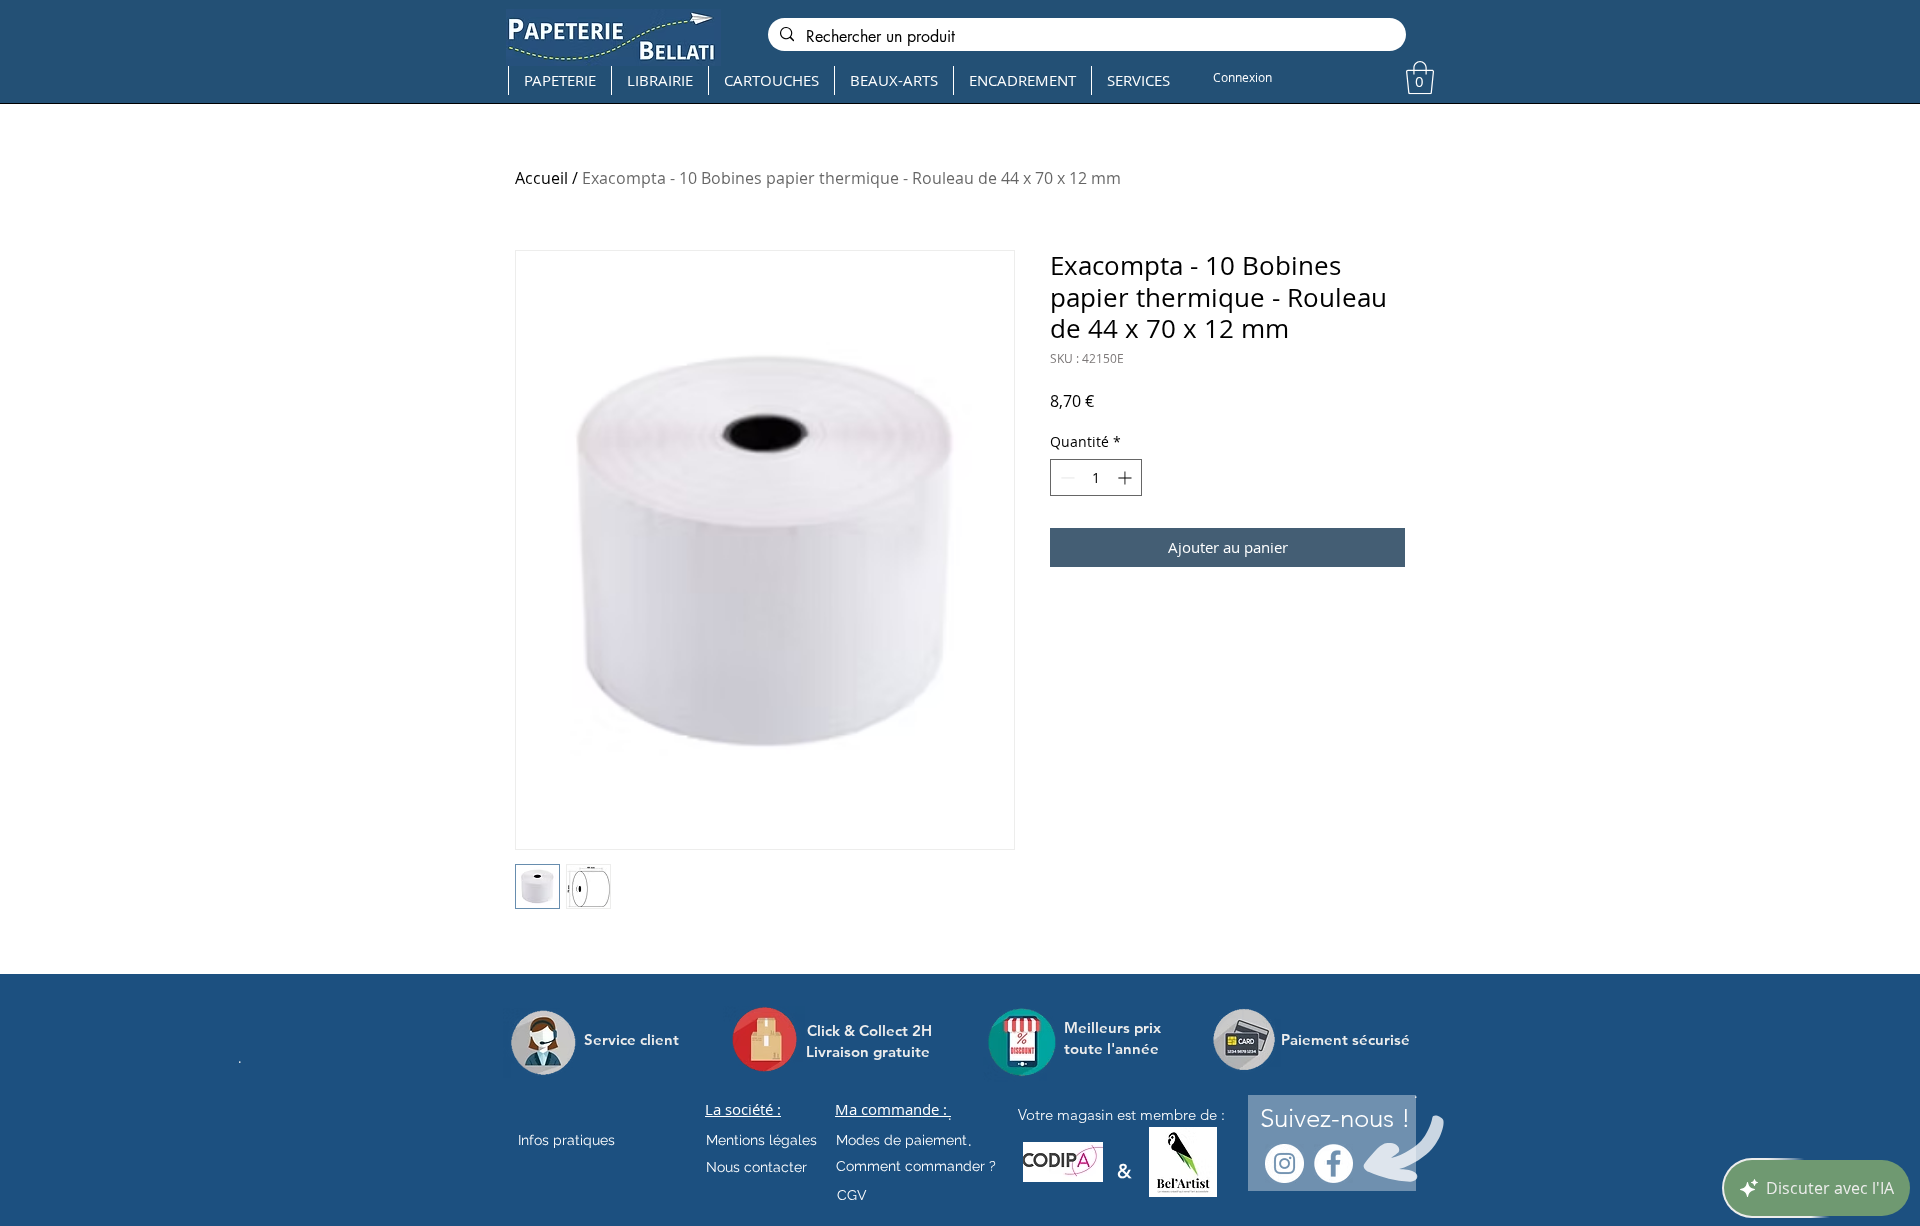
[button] (1420, 77)
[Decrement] (1065, 477)
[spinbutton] (1096, 477)
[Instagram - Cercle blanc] (1284, 1163)
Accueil (541, 178)
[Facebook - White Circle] (1333, 1163)
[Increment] (1126, 477)
